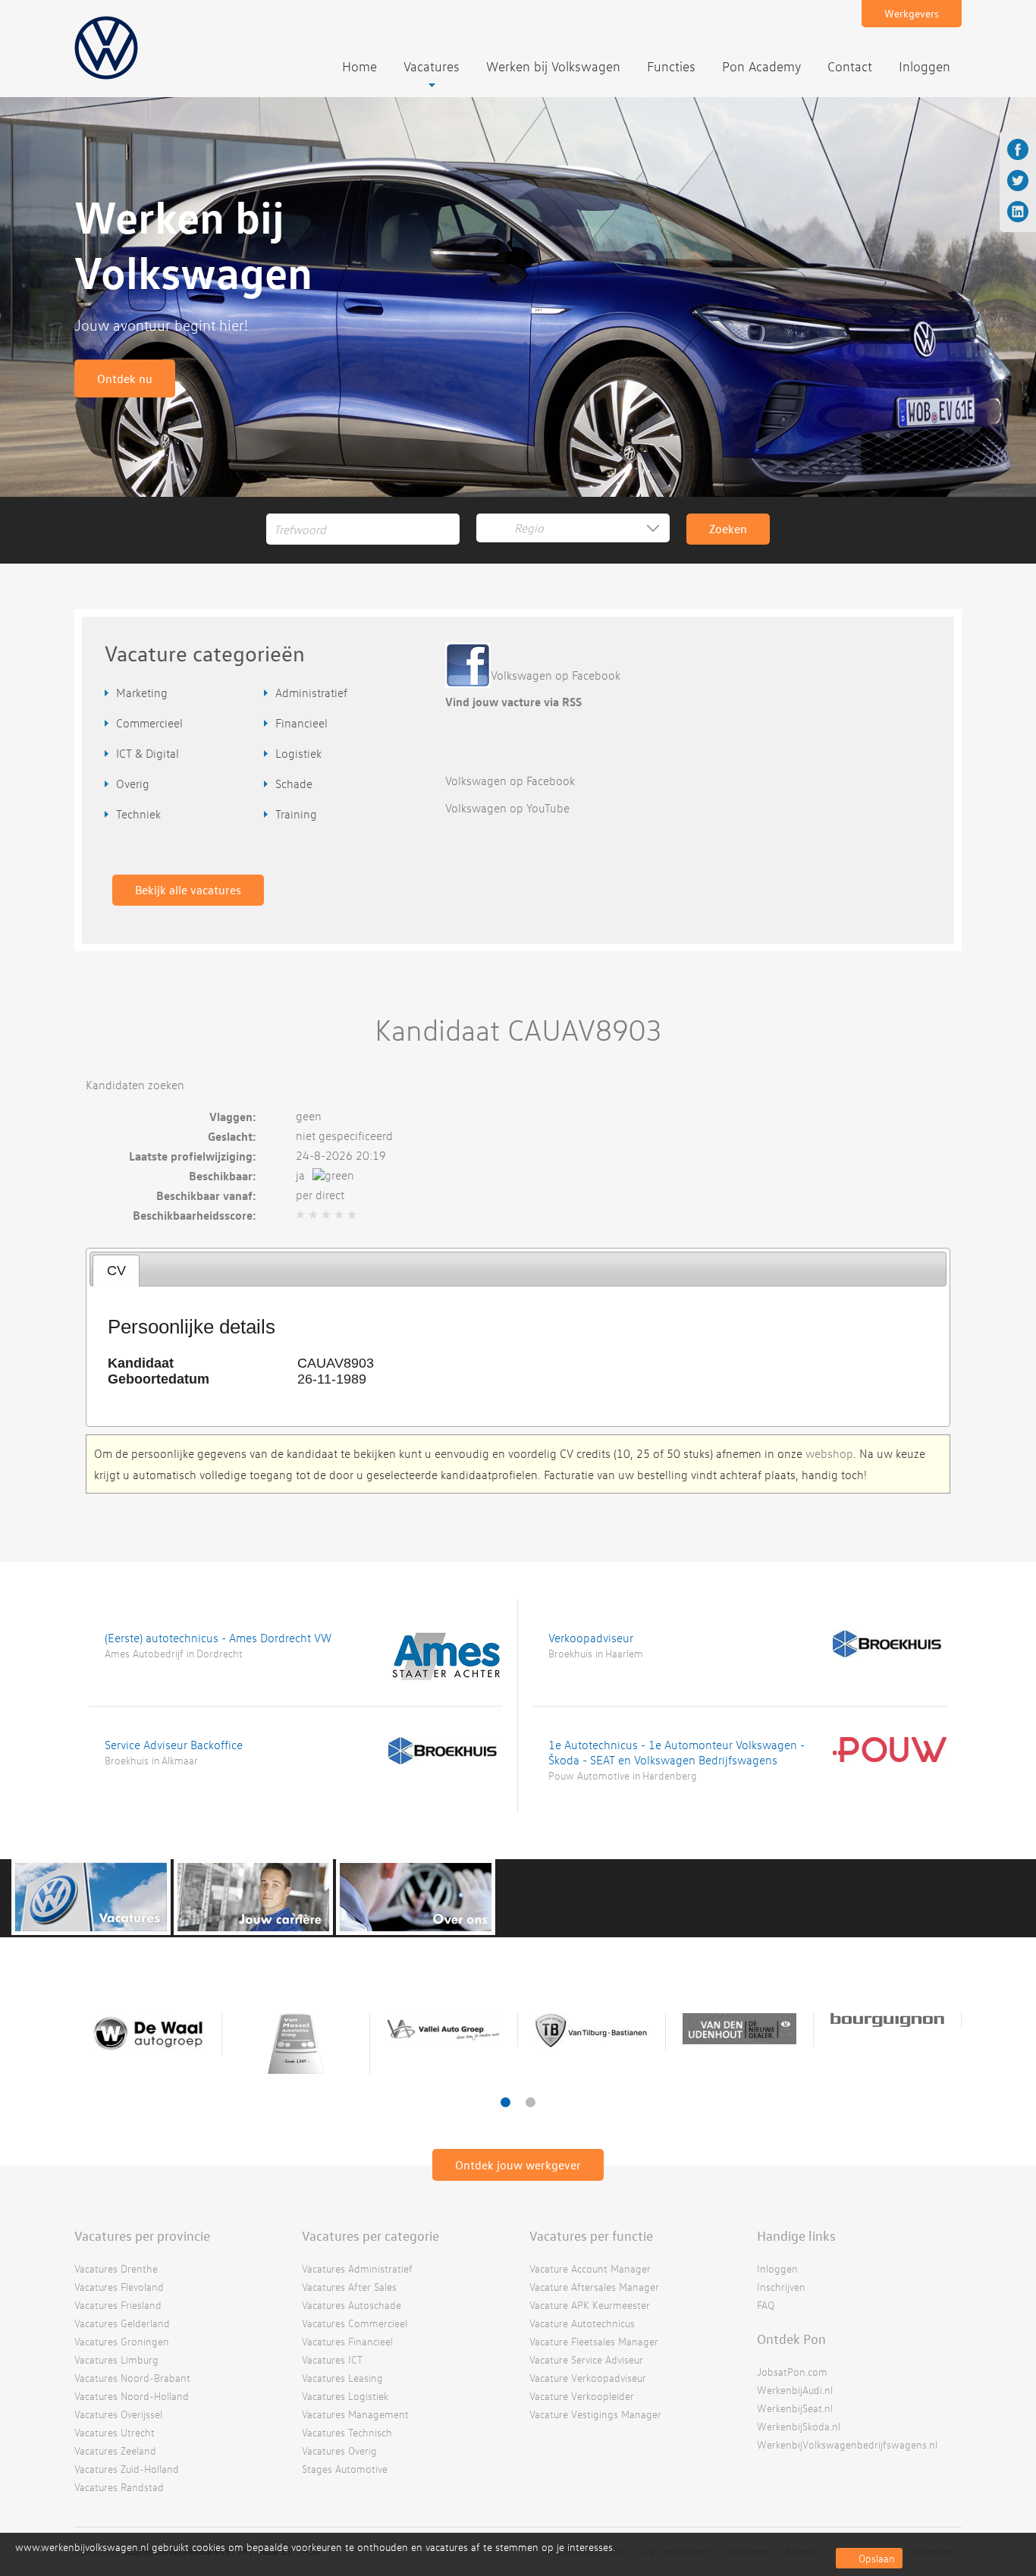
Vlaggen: (233, 1117)
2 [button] (531, 2102)
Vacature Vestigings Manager (595, 2414)
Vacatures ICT (332, 2359)
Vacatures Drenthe (116, 2268)
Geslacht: (232, 1136)
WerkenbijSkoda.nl (799, 2426)
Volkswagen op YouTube (507, 808)
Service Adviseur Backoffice (174, 1745)
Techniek (138, 814)
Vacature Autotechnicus (582, 2323)
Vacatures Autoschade (352, 2305)
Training (296, 814)
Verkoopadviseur (591, 1638)
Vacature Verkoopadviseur (588, 2378)
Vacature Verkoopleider (582, 2396)
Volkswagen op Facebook (556, 675)
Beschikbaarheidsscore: (195, 1215)
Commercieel (149, 723)
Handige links (796, 2235)
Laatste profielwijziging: (193, 1156)
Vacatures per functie (591, 2235)
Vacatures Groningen (122, 2341)
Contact (850, 66)
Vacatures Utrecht (115, 2432)
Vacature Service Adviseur (586, 2359)
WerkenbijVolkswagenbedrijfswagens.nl (847, 2444)
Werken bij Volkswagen (553, 66)
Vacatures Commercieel (355, 2323)
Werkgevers (912, 13)
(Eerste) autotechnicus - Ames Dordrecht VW (218, 1638)
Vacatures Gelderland (122, 2323)
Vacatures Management (355, 2414)
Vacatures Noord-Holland (132, 2396)
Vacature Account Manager (590, 2268)
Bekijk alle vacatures (188, 890)
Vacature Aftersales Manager (594, 2287)
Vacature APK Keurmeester (590, 2305)
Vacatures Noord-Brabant (132, 2378)
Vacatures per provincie (142, 2235)
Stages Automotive (345, 2469)
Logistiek (298, 753)
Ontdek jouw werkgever (518, 2165)
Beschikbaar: (223, 1176)
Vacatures (432, 66)
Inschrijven (781, 2287)
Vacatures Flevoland (119, 2287)
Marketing (142, 693)
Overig (133, 784)
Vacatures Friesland (118, 2305)
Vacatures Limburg (116, 2359)
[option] (148, 2034)
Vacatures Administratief (357, 2268)
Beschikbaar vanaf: (206, 1195)
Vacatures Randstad (119, 2487)
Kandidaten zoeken (135, 1085)
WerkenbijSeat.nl (795, 2408)
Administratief (311, 693)
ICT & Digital (148, 753)
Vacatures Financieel (347, 2341)
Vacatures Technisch (347, 2432)
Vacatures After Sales (349, 2287)
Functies (671, 66)
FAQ (766, 2305)
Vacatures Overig (339, 2450)
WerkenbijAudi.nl (795, 2390)
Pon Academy (761, 66)
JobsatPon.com (792, 2372)
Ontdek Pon (791, 2339)
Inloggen (925, 66)
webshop (829, 1453)
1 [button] (505, 2102)
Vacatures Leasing (342, 2378)
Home (359, 66)
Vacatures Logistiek (345, 2396)
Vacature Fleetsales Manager (594, 2341)
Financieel (301, 723)
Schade (294, 784)
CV (116, 1271)
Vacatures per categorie (370, 2235)
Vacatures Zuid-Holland (127, 2469)
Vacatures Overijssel (118, 2414)
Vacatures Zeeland (115, 2450)
